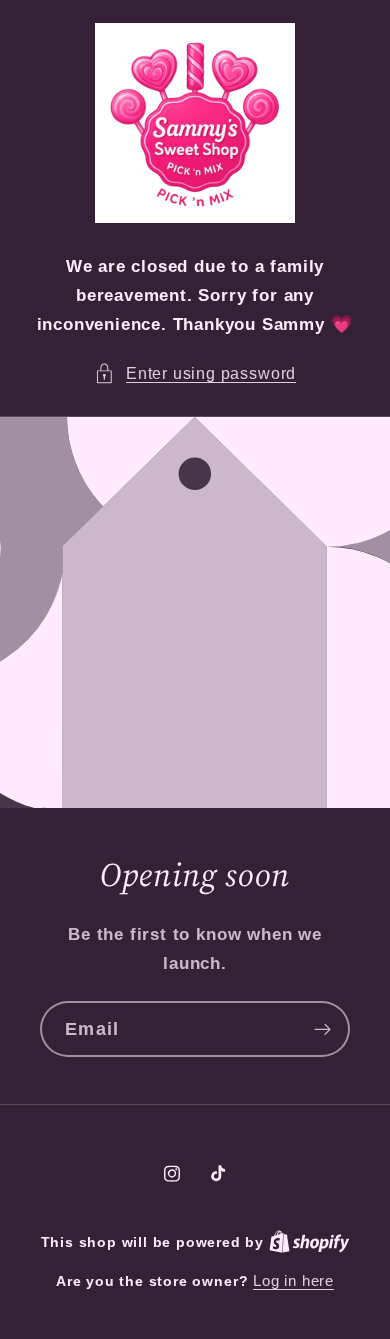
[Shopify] (309, 1241)
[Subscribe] (322, 1030)
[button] (195, 373)
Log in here (293, 1280)
